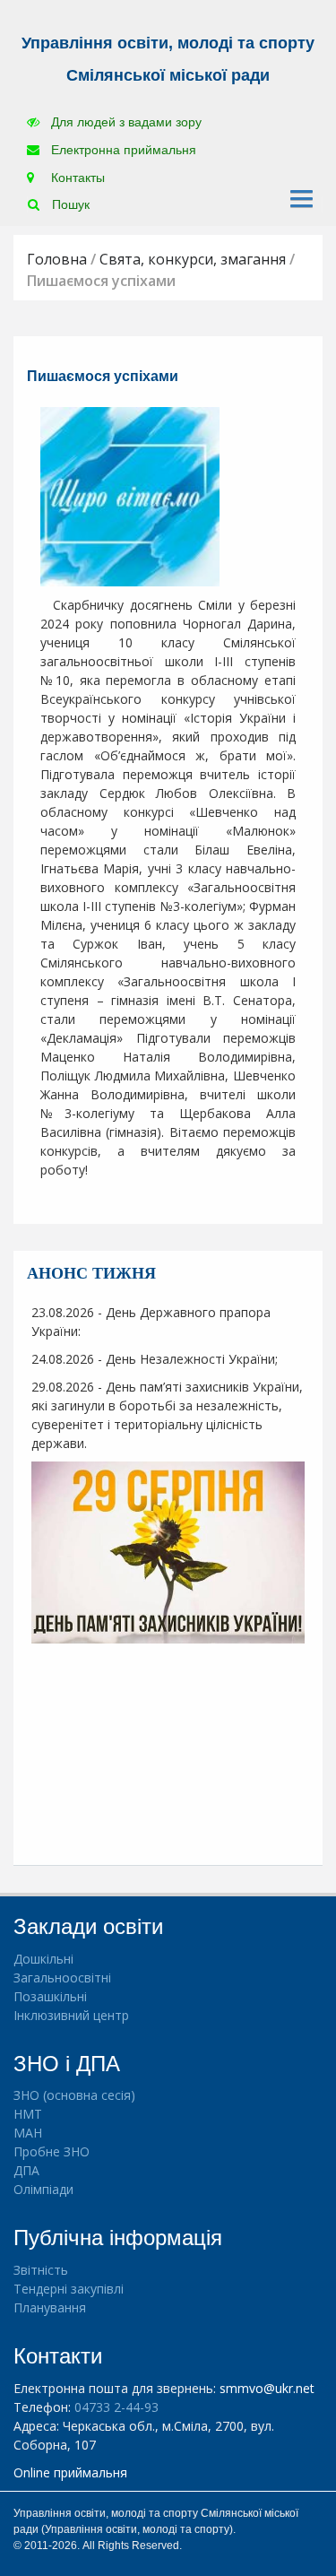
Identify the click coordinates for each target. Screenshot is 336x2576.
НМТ (28, 2114)
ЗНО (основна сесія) (74, 2095)
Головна (57, 259)
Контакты (76, 178)
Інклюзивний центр (71, 2015)
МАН (28, 2133)
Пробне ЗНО (52, 2151)
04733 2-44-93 (116, 2407)
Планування (50, 2307)
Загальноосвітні (62, 1978)
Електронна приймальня (122, 150)
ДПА (26, 2170)
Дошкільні (43, 1959)
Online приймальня (70, 2472)
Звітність (41, 2270)
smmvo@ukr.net (267, 2388)
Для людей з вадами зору (125, 122)
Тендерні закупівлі (69, 2289)
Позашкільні (50, 1996)
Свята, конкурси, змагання (193, 259)
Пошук (69, 204)
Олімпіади (43, 2189)
